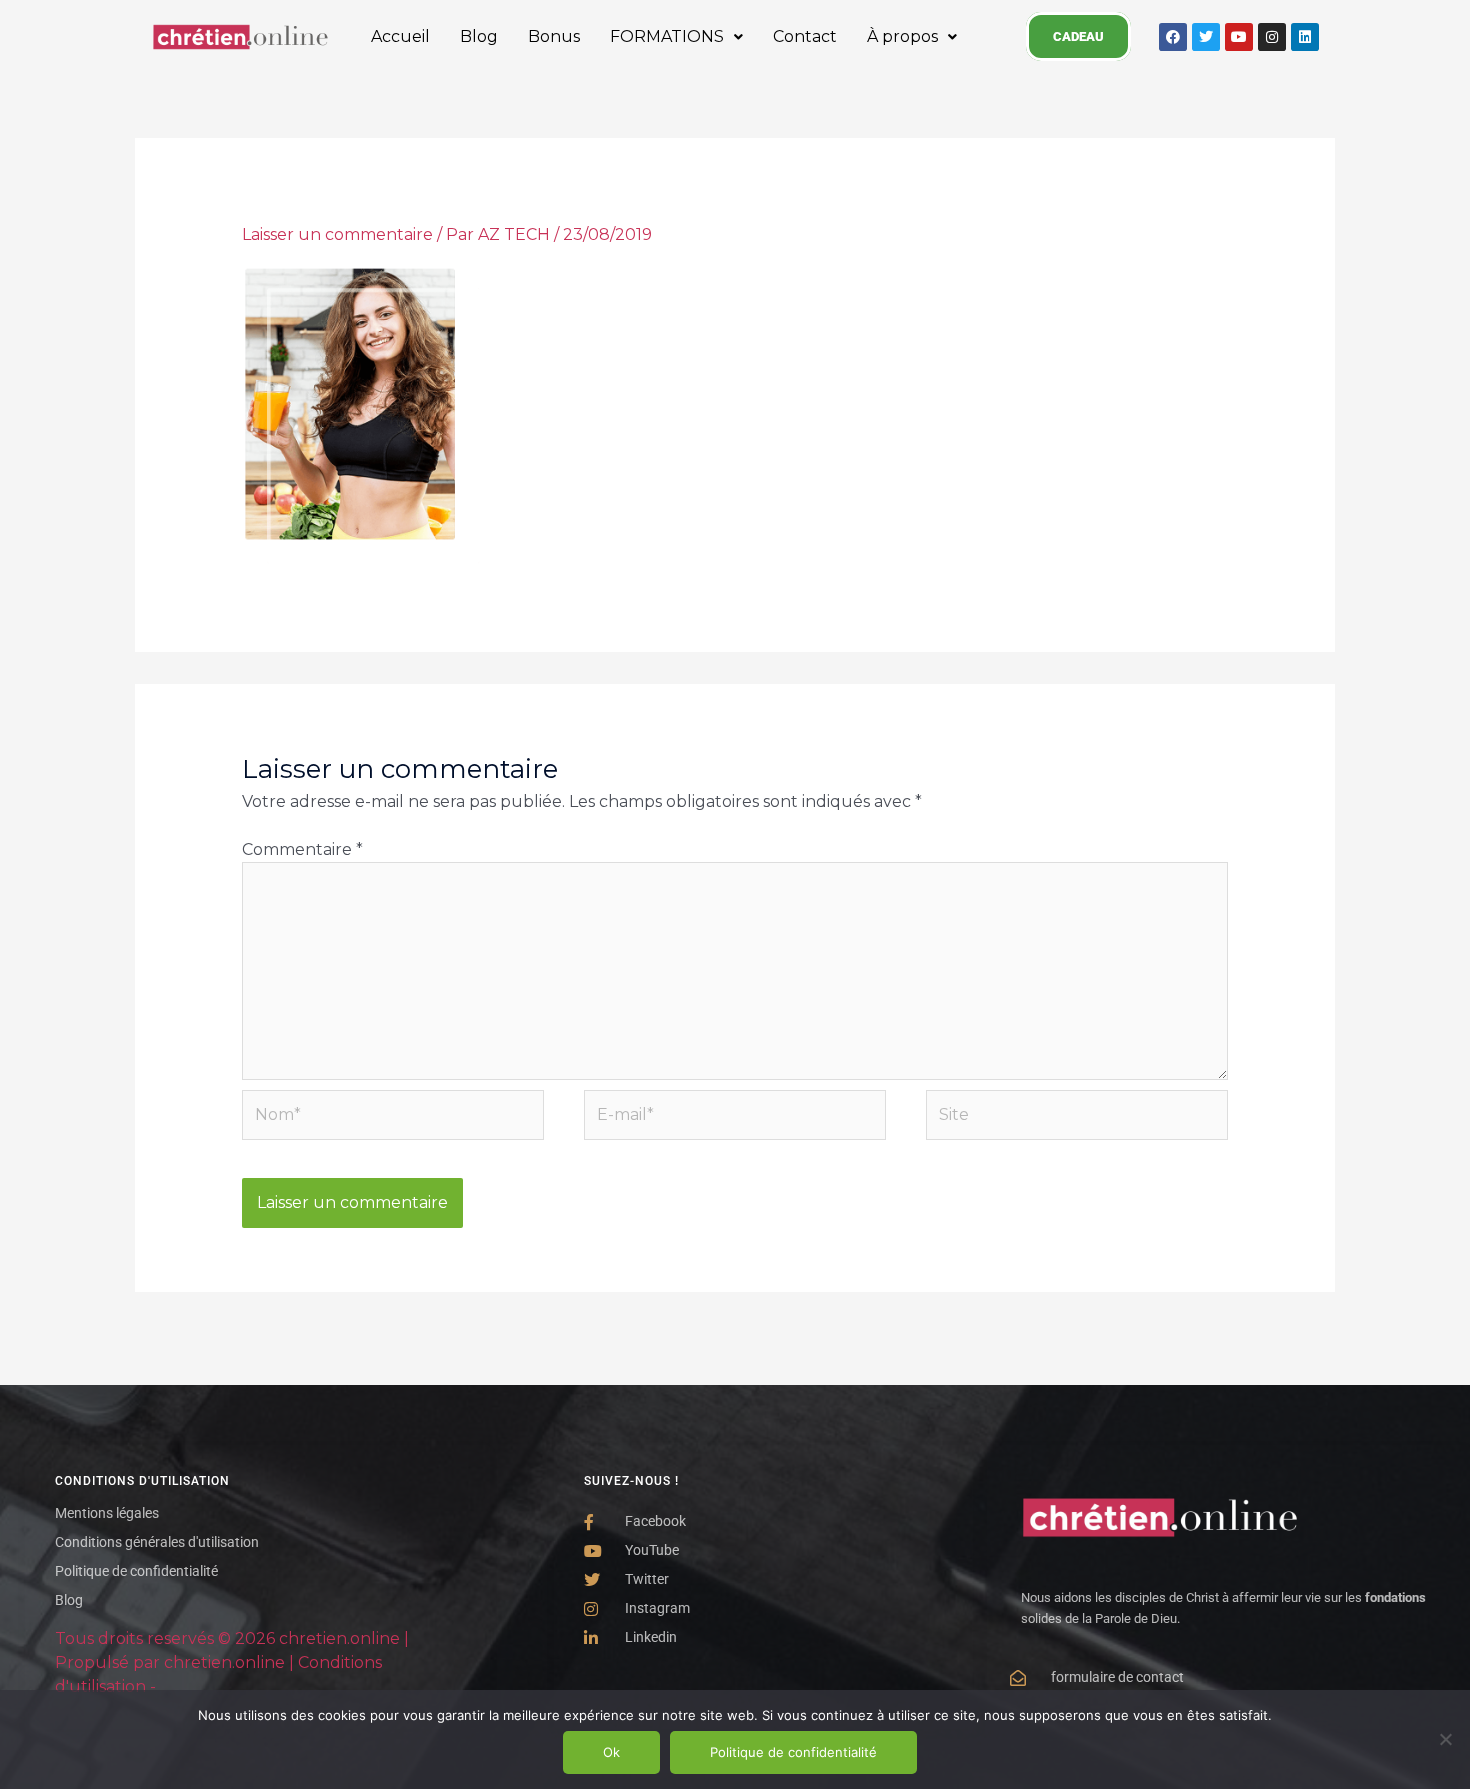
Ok (611, 1752)
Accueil (400, 36)
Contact (805, 36)
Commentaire (302, 849)
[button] (676, 37)
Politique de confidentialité (793, 1752)
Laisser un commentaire (337, 234)
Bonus (554, 36)
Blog (479, 36)
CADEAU (1078, 36)
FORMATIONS (667, 36)
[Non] (1445, 1739)
